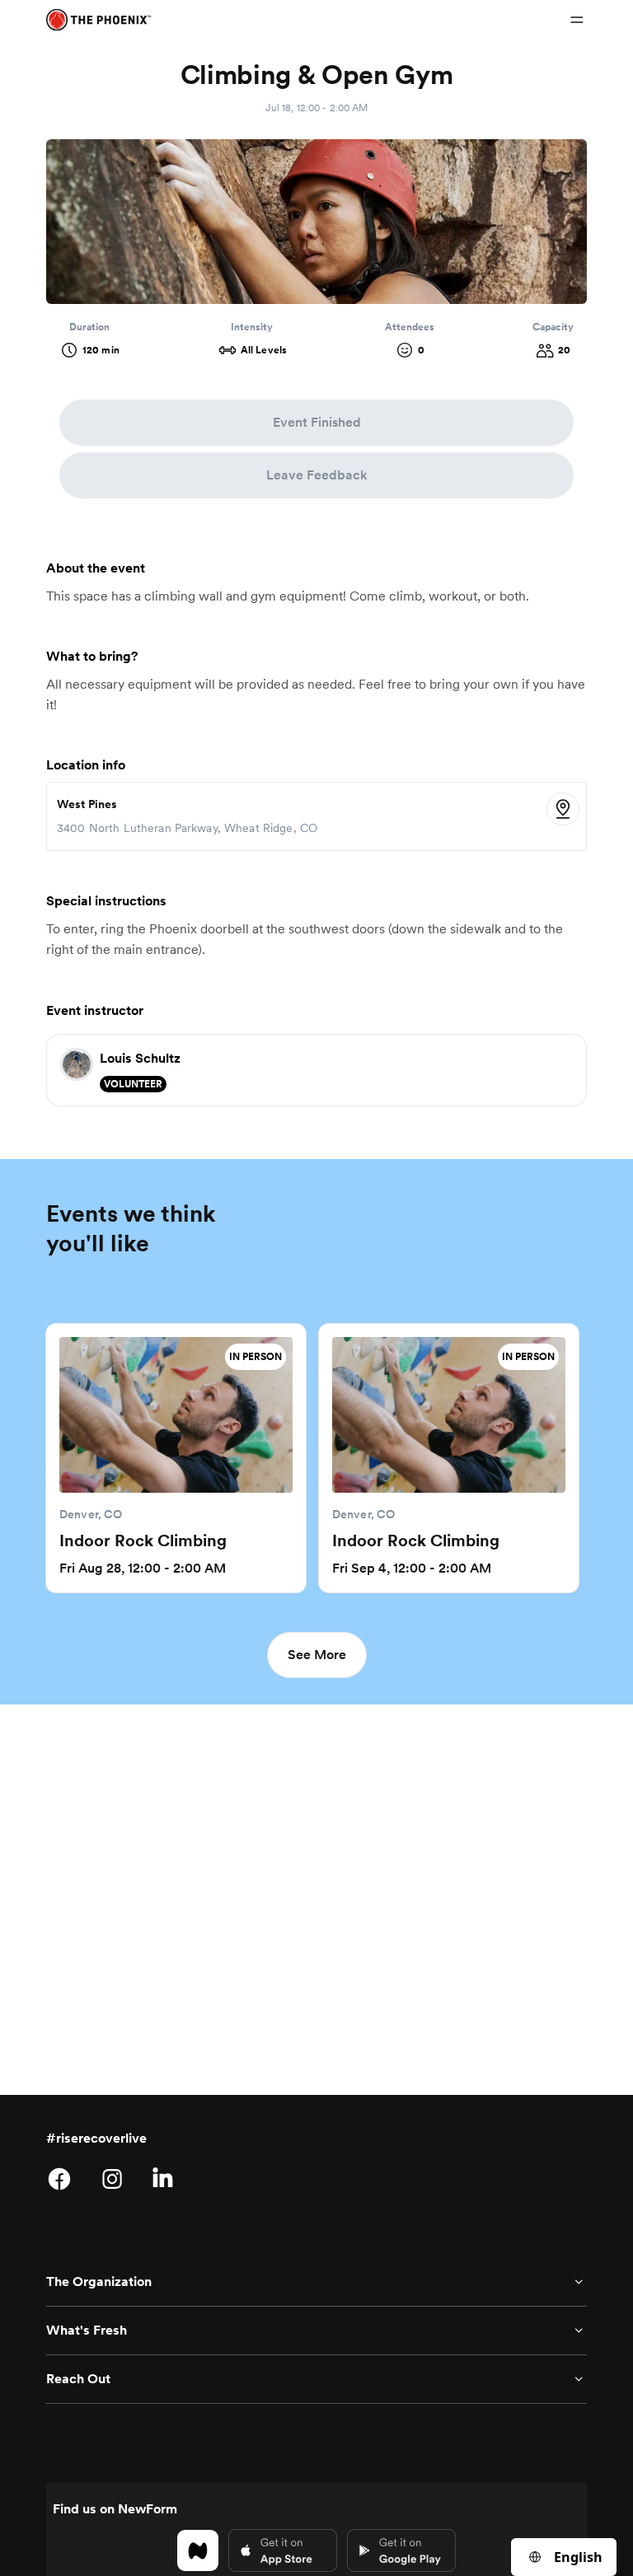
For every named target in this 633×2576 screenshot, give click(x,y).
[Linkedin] (165, 2179)
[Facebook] (59, 2179)
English (578, 2557)
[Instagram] (112, 2179)
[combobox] (564, 2557)
